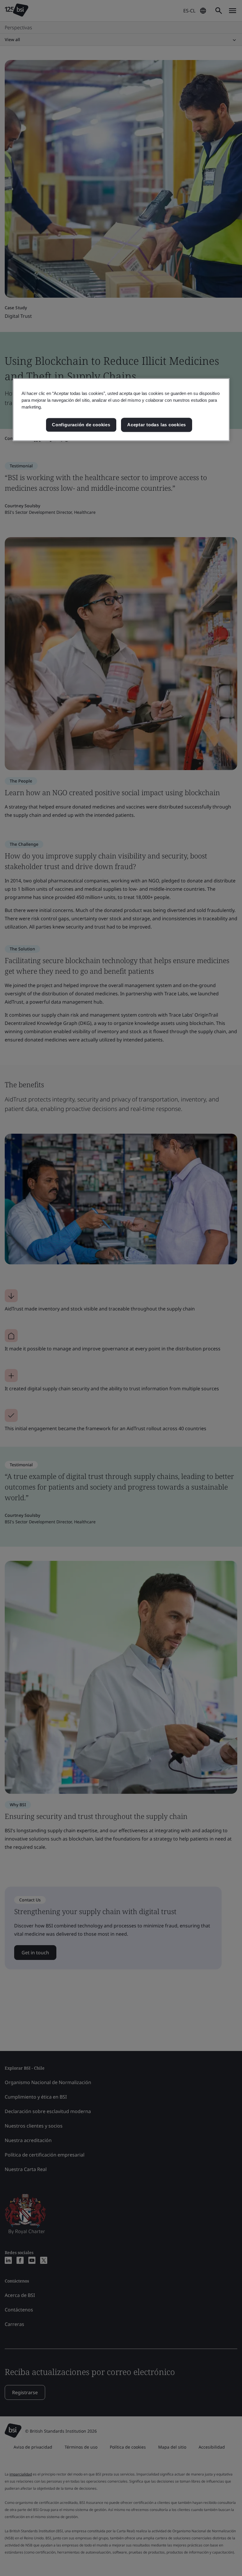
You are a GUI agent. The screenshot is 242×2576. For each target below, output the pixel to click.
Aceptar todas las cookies (157, 425)
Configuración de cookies (81, 425)
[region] (121, 410)
